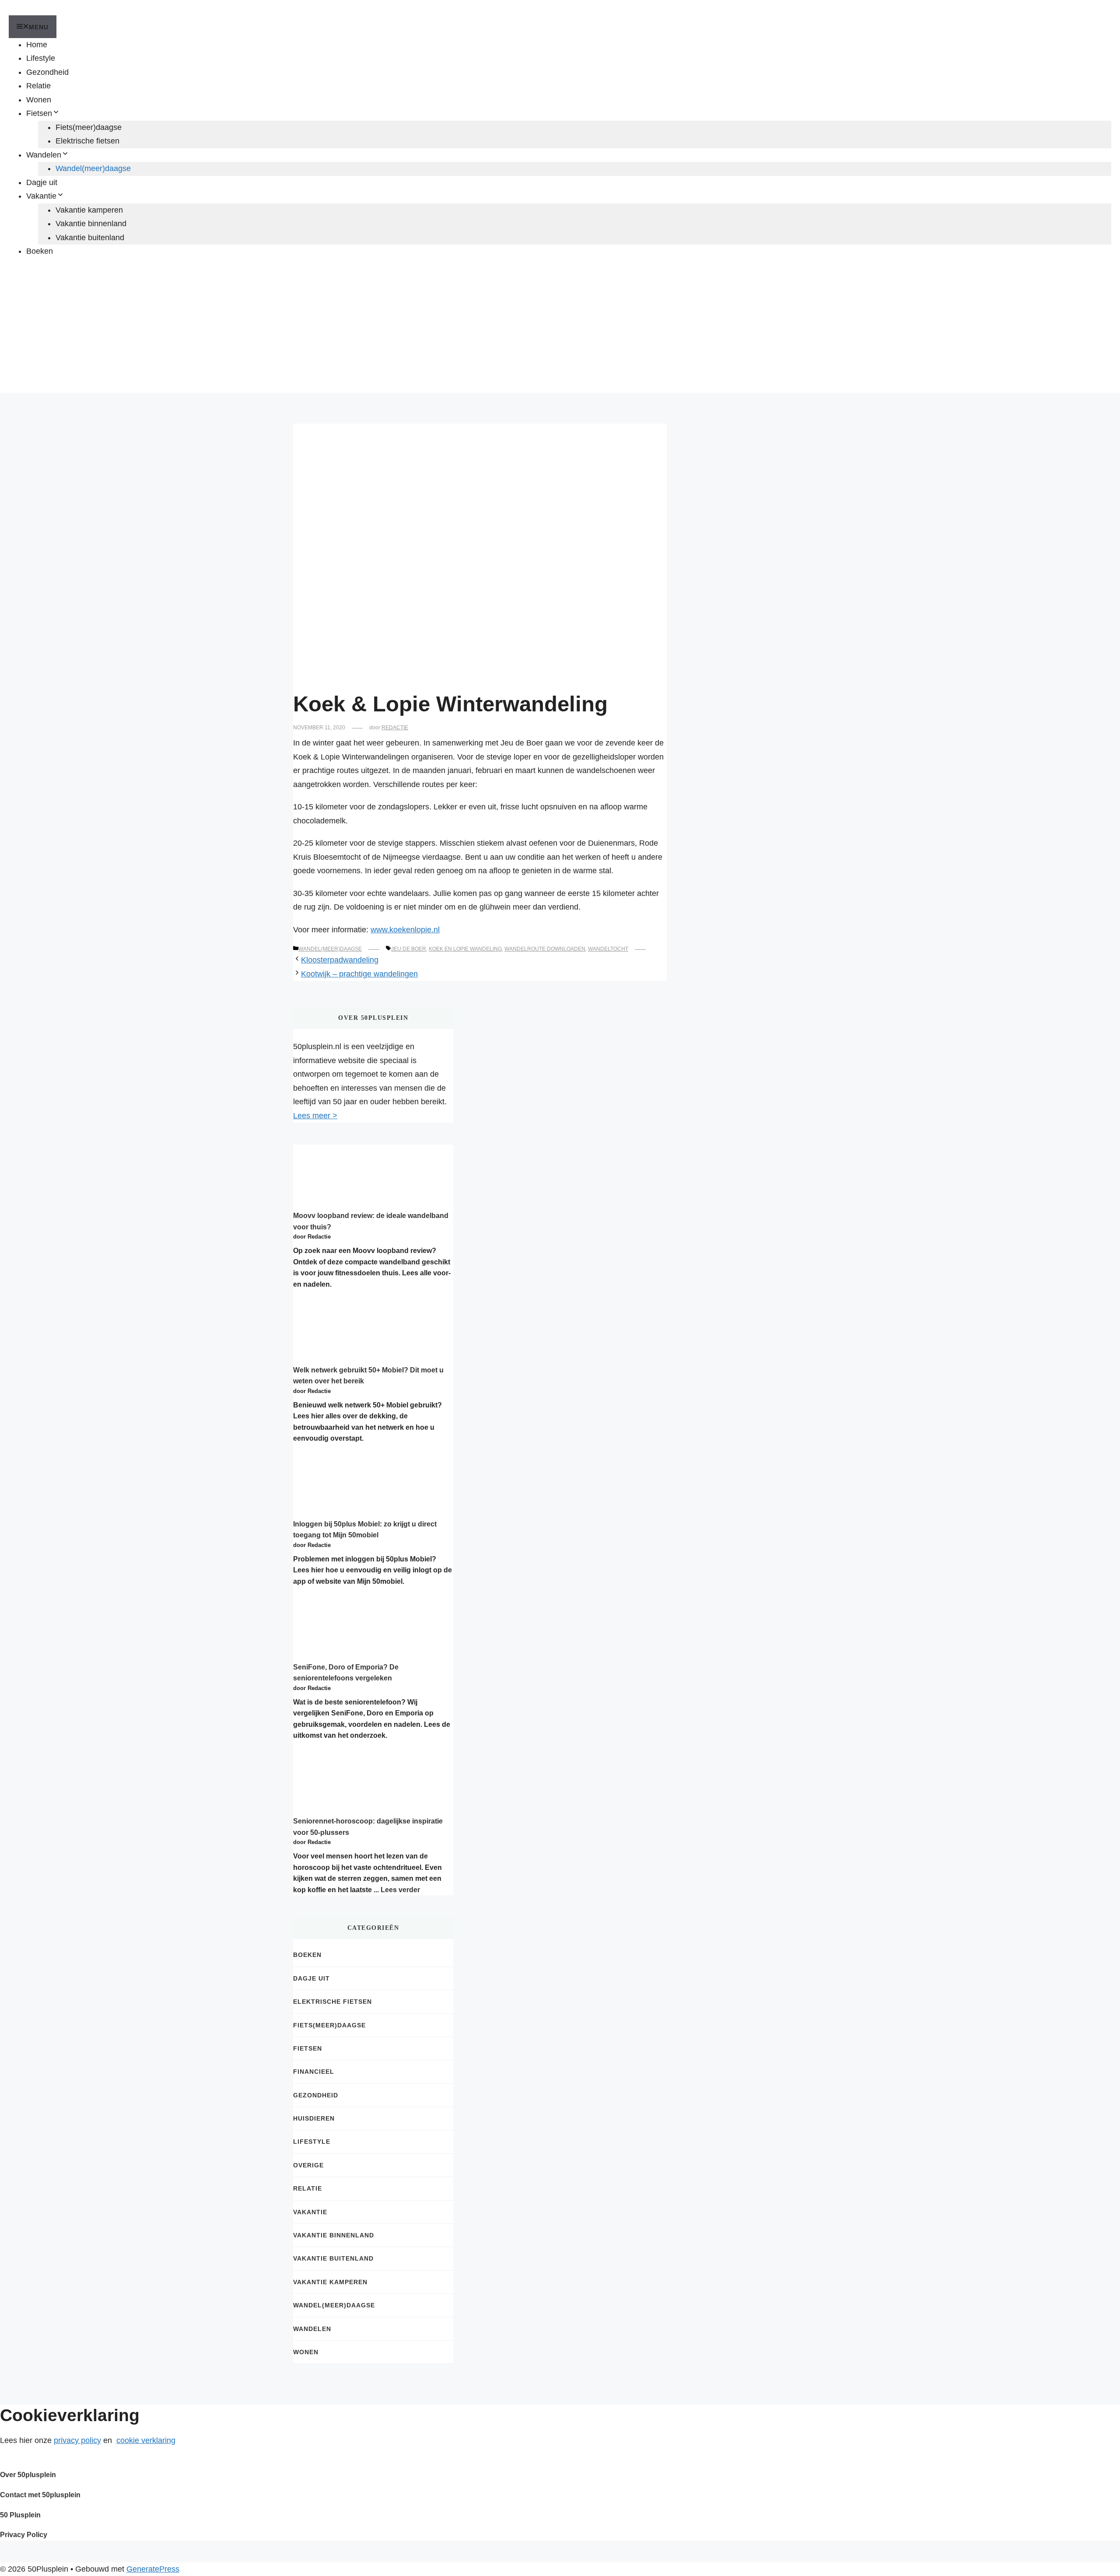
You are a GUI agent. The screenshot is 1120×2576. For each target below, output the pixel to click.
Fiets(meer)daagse (89, 127)
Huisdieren (314, 2118)
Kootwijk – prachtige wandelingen (359, 974)
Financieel (314, 2072)
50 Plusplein (20, 2515)
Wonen (39, 100)
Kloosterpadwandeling (340, 960)
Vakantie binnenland (91, 224)
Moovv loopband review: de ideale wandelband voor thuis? (371, 1221)
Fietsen (39, 113)
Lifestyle (41, 58)
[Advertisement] (560, 332)
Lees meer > (315, 1116)
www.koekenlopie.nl (405, 930)
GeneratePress (153, 2569)
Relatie (38, 86)
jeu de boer (409, 949)
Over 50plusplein (28, 2475)
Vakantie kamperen (89, 210)
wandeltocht (608, 949)
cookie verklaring (146, 2440)
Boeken (40, 251)
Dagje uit (42, 182)
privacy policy (77, 2440)
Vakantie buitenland (90, 238)
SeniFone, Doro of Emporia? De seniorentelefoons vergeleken (346, 1673)
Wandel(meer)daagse (93, 168)
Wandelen (44, 155)
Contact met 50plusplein (40, 2495)
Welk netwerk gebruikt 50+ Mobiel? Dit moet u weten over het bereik (368, 1376)
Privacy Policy (24, 2535)
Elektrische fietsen (87, 141)
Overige (308, 2165)
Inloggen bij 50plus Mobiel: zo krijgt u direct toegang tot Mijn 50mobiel (365, 1530)
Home (37, 45)
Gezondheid (47, 72)
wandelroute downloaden (545, 949)
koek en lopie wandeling (465, 949)
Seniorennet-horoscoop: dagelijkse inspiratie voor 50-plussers (368, 1827)
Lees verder (400, 1890)
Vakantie (41, 196)
